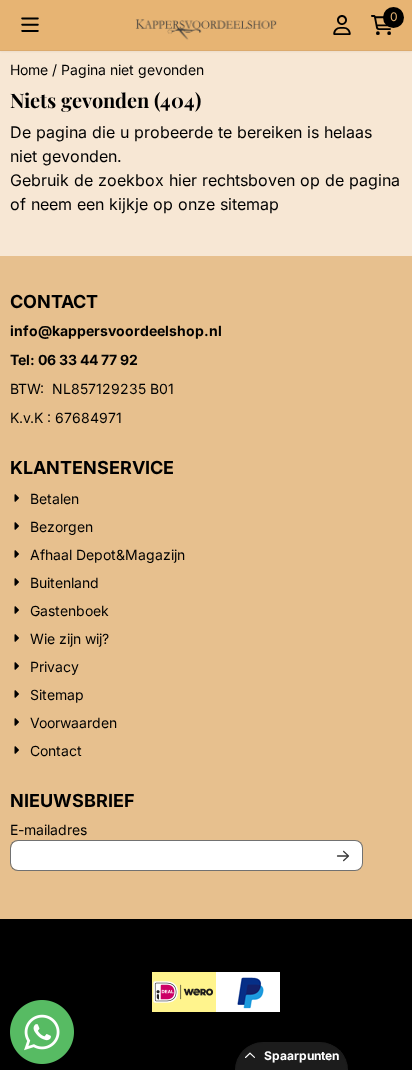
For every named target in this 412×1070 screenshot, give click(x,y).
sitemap (249, 204)
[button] (30, 25)
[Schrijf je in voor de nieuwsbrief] (344, 855)
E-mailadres (180, 829)
